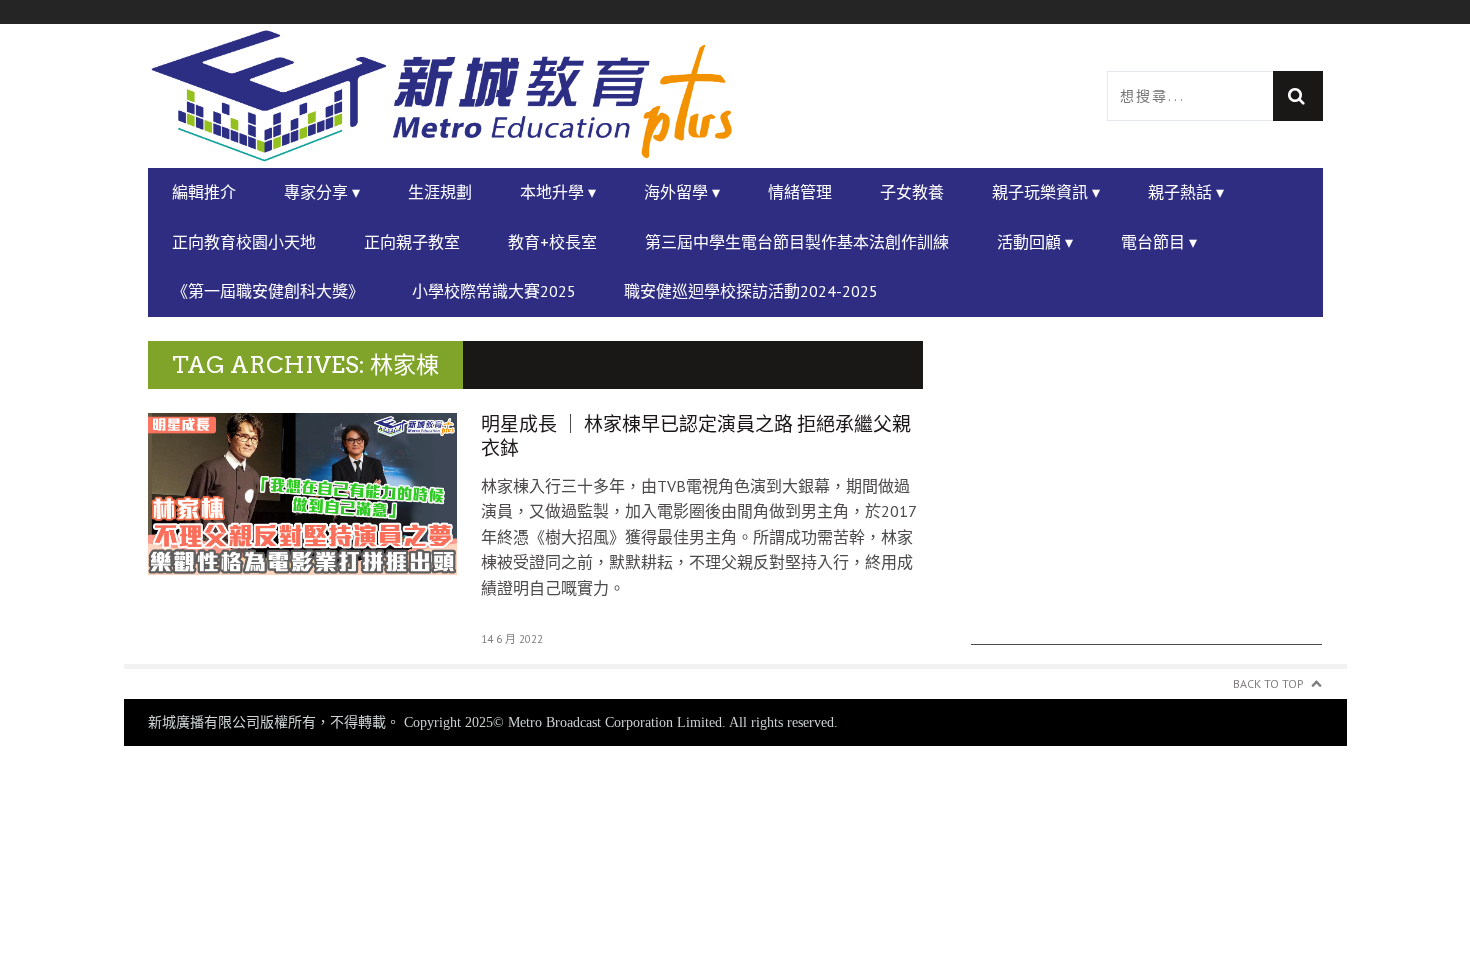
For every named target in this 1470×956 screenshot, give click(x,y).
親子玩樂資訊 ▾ (1046, 192)
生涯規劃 (440, 192)
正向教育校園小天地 (244, 242)
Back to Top (1268, 683)
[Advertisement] (1147, 505)
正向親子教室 (412, 242)
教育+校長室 (552, 242)
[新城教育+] (442, 96)
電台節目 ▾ (1159, 242)
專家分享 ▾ (322, 192)
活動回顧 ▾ (1035, 242)
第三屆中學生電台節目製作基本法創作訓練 (797, 242)
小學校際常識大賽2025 (494, 291)
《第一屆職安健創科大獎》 (268, 291)
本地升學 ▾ (558, 192)
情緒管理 (800, 192)
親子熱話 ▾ (1186, 192)
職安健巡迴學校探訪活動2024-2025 (751, 291)
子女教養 (912, 192)
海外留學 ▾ (682, 192)
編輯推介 (204, 192)
